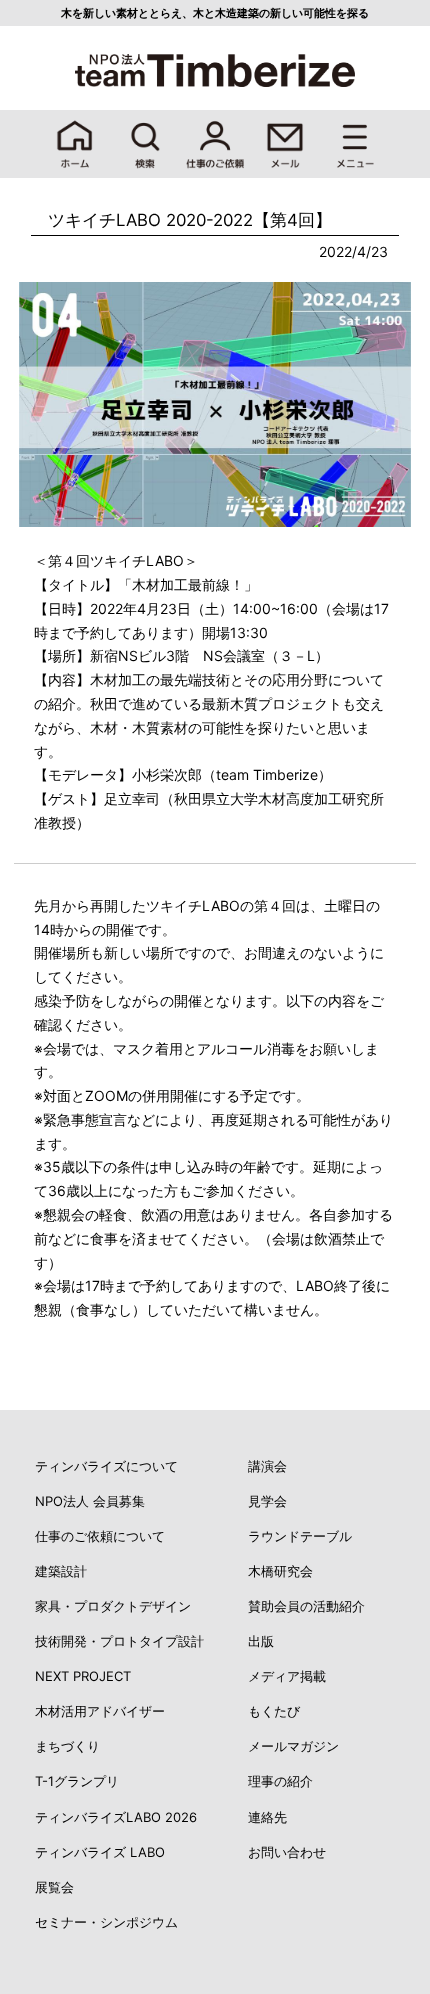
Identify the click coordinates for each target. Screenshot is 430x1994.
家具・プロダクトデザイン (113, 1606)
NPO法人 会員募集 (90, 1501)
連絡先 (267, 1817)
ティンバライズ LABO (100, 1852)
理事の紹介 (280, 1781)
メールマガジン (293, 1746)
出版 (261, 1641)
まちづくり (67, 1746)
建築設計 (61, 1571)
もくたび (274, 1711)
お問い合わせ (287, 1852)
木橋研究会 (280, 1571)
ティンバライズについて (106, 1466)
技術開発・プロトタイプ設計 (119, 1641)
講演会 (267, 1466)
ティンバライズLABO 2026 (116, 1817)
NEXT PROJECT (83, 1676)
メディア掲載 (287, 1676)
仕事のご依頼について (100, 1536)
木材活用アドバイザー (100, 1711)
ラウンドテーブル (300, 1536)
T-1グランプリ (77, 1781)
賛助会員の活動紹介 (306, 1606)
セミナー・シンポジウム (106, 1922)
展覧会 (54, 1887)
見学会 (267, 1501)
